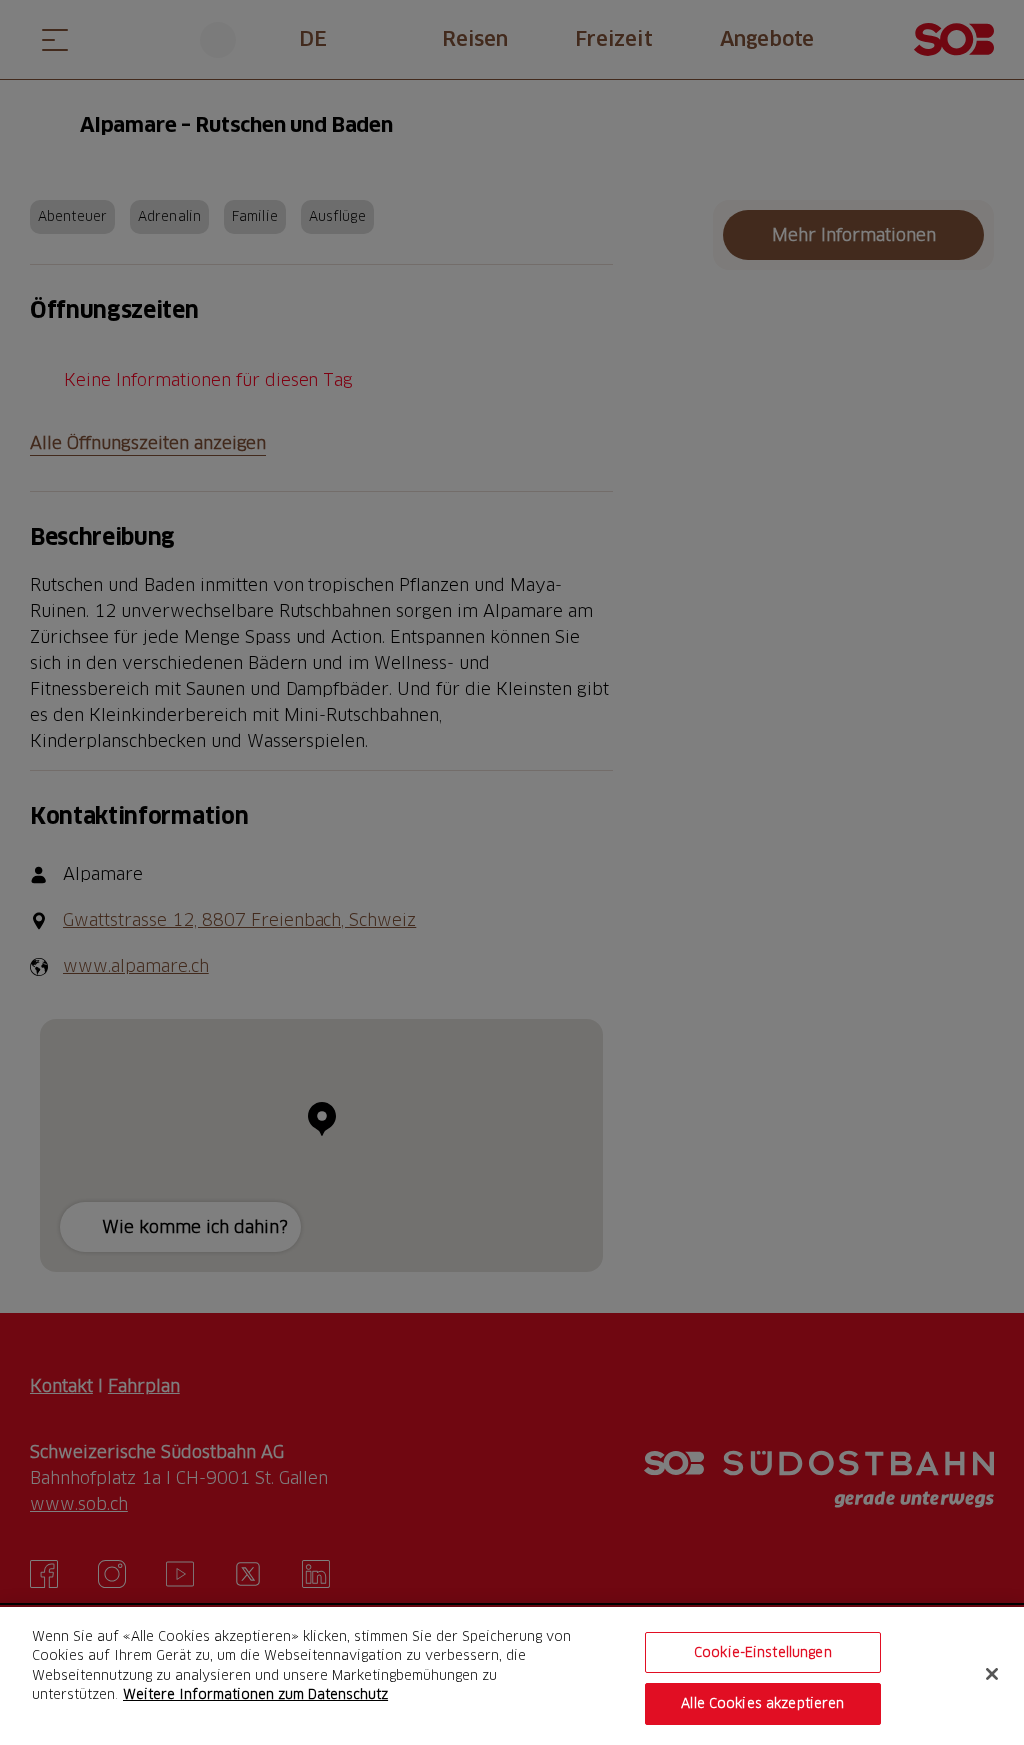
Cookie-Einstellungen (763, 1652)
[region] (512, 1676)
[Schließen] (992, 1674)
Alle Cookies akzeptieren (762, 1703)
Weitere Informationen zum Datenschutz (255, 1694)
